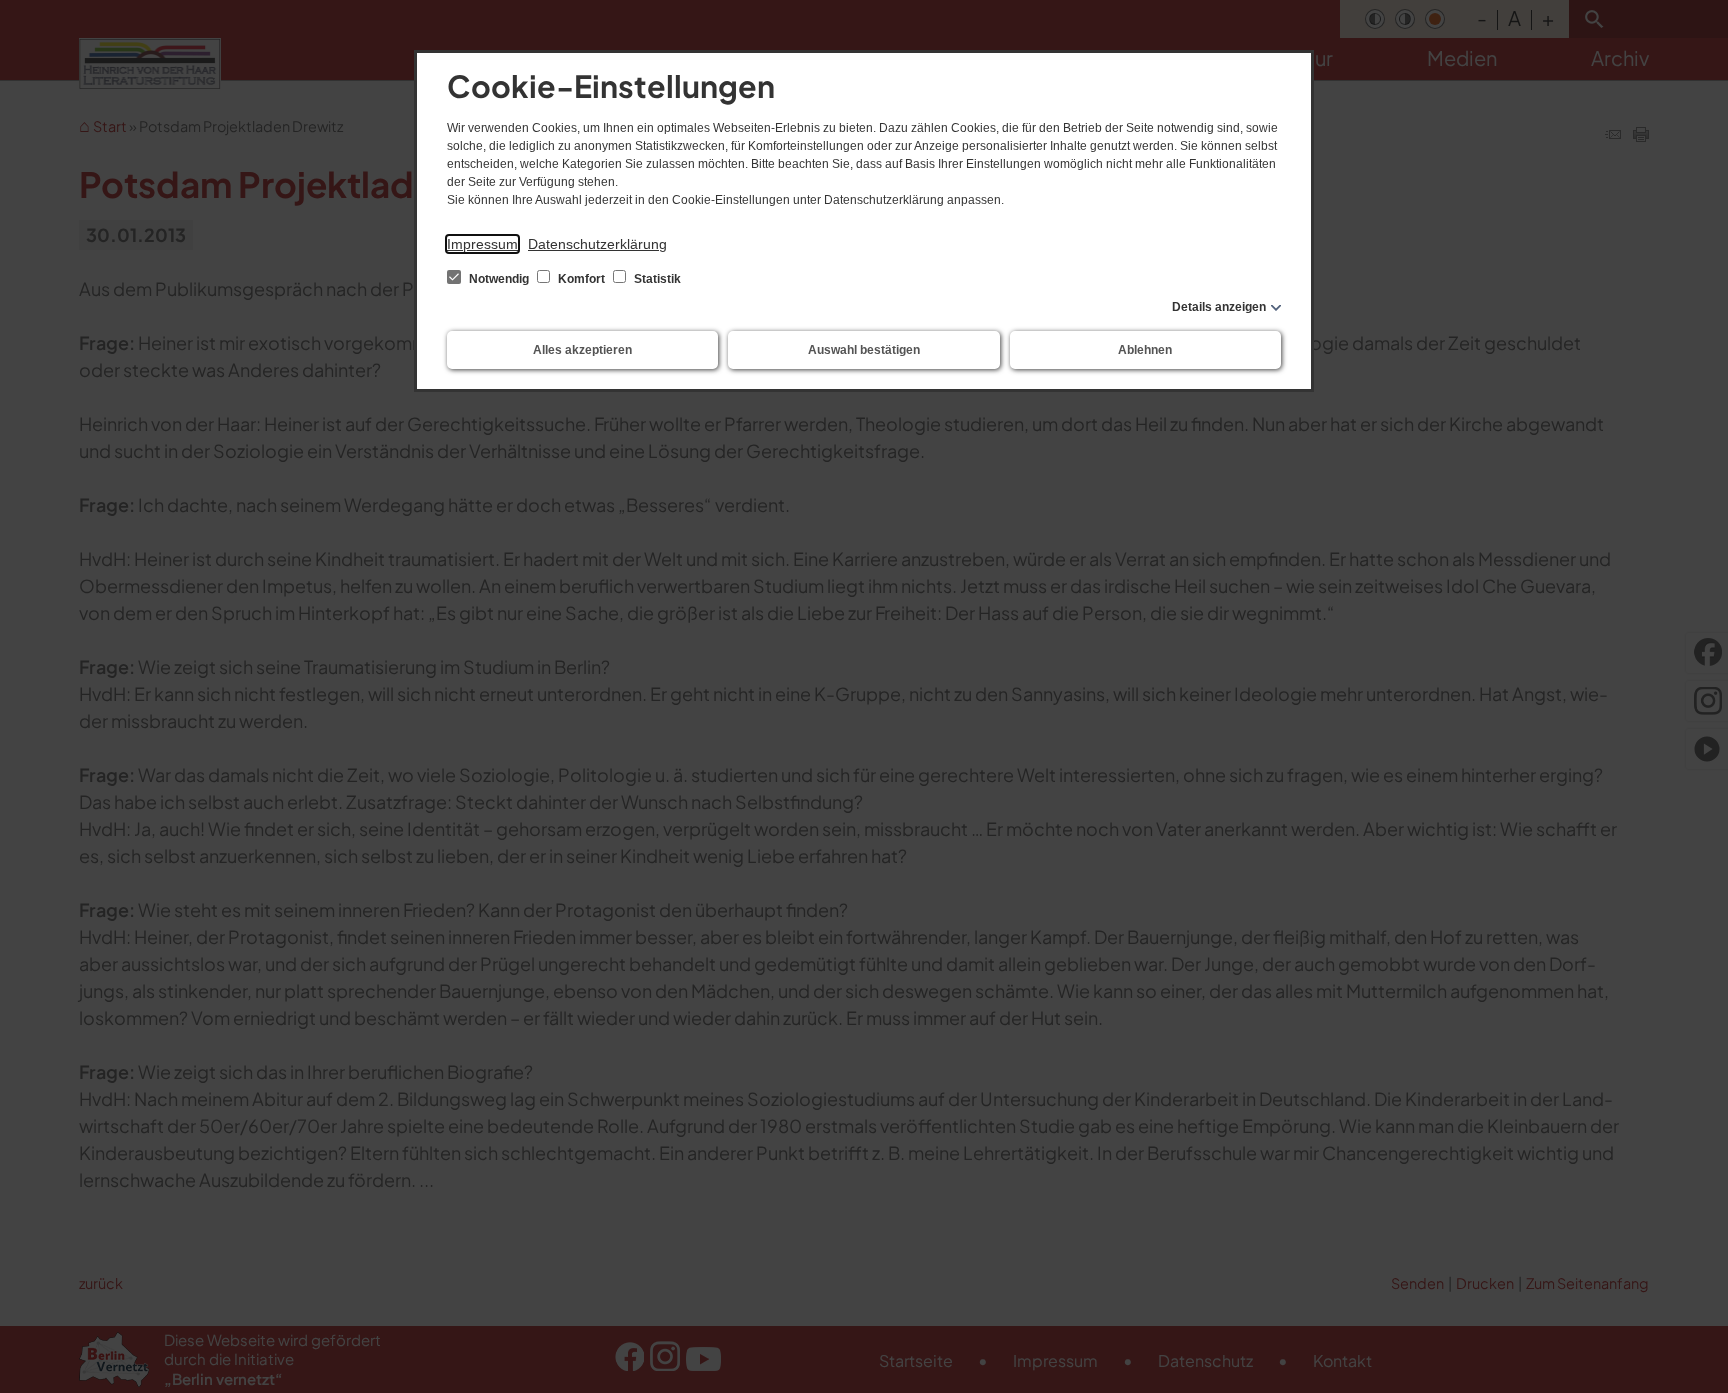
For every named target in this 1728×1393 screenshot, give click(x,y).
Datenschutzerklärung (597, 244)
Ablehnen (1145, 350)
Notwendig (499, 279)
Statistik (656, 279)
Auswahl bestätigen (864, 350)
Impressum (482, 244)
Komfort (581, 279)
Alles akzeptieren (582, 350)
